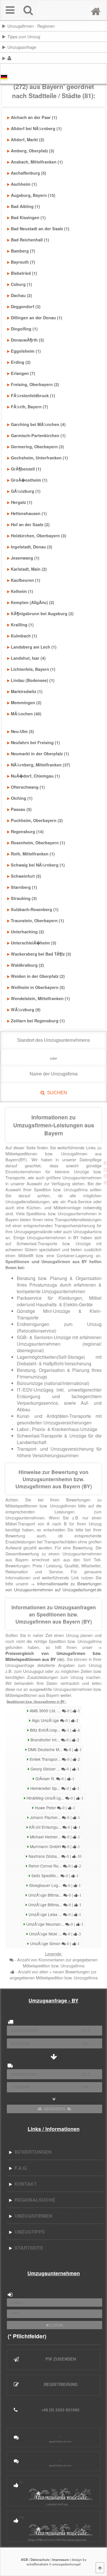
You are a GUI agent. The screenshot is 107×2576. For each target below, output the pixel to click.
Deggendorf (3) (26, 306)
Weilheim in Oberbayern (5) (38, 987)
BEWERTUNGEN (32, 2152)
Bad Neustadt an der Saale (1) (40, 229)
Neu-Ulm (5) (22, 731)
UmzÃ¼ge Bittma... (54, 1895)
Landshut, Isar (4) (28, 658)
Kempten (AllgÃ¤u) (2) (33, 602)
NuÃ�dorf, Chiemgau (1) (35, 776)
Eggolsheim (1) (26, 351)
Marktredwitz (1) (27, 691)
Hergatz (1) (22, 502)
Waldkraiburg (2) (27, 965)
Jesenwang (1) (25, 558)
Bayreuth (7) (23, 262)
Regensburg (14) (27, 831)
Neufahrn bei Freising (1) (35, 742)
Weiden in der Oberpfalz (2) (38, 976)
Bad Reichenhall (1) (30, 240)
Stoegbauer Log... (54, 1885)
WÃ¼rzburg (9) (26, 1010)
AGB (24, 2559)
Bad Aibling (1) (25, 206)
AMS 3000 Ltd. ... (54, 1711)
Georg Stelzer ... (54, 1769)
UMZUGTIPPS (29, 2232)
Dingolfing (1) (24, 329)
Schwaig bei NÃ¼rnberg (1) (38, 865)
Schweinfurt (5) (26, 876)
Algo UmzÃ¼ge (54, 1720)
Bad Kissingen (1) (28, 217)
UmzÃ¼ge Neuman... (54, 1924)
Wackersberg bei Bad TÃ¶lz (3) (41, 954)
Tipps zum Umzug (24, 36)
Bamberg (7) (23, 251)
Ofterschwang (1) (28, 787)
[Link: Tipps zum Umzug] (106, 36)
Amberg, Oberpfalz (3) (33, 151)
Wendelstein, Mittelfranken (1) (40, 998)
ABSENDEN (54, 2109)
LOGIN (56, 2325)
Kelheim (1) (22, 591)
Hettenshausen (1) (29, 513)
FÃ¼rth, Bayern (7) (29, 407)
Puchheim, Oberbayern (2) (37, 820)
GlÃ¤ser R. (54, 1778)
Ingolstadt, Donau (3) (32, 547)
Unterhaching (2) (27, 932)
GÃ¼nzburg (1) (26, 491)
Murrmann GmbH (54, 1846)
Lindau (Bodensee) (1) (33, 680)
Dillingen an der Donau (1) (37, 318)
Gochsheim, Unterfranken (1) (39, 458)
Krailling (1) (22, 625)
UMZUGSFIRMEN (32, 2216)
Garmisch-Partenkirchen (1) (38, 435)
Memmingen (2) (26, 702)
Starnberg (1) (24, 887)
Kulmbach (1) (24, 636)
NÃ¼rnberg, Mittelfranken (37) (41, 765)
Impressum (61, 2559)
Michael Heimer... (54, 1837)
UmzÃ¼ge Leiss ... (54, 1914)
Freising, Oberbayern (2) (35, 384)
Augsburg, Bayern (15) (33, 195)
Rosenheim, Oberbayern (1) (38, 843)
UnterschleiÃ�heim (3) (34, 943)
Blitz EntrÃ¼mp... (54, 1730)
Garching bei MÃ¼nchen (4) (38, 424)
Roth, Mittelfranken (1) (33, 854)
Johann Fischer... (54, 1817)
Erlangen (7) (23, 373)
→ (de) (53, 1653)
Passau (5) (21, 809)
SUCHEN (56, 1093)
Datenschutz (40, 2559)
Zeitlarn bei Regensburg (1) (38, 1021)
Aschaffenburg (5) (29, 173)
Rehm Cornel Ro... (54, 1866)
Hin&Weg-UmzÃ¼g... (54, 1798)
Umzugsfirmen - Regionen (31, 26)
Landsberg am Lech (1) (34, 647)
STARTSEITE (28, 2248)
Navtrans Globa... (54, 1856)
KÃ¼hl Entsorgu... (54, 1827)
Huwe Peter (54, 1808)
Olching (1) (22, 798)
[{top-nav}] (100, 2568)
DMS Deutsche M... (54, 1749)
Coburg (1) (21, 284)
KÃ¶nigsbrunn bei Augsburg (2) (42, 613)
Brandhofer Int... (54, 1740)
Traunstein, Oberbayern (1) (37, 920)
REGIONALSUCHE (34, 2200)
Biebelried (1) (24, 273)
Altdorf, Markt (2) (28, 140)
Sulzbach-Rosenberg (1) (35, 909)
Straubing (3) (24, 898)
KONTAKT (25, 2184)
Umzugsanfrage (22, 47)
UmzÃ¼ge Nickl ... (54, 1934)
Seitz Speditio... (54, 1876)
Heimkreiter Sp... (54, 1788)
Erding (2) (21, 362)
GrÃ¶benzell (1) (26, 469)
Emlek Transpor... (54, 1759)
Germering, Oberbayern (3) (37, 447)
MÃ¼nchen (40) (26, 714)
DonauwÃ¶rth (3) (27, 340)
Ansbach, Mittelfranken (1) (37, 162)
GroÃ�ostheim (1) (29, 480)
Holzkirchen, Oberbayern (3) (39, 536)
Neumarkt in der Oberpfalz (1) (40, 754)
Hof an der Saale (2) (30, 524)
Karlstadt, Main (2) (29, 569)
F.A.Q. (20, 2168)
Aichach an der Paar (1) (34, 117)
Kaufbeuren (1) (26, 580)
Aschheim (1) (24, 184)
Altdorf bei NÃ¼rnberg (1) (36, 128)
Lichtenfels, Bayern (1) (33, 669)
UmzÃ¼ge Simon (54, 1943)
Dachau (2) (21, 295)
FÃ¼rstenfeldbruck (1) (33, 395)
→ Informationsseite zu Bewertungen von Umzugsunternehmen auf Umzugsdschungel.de (53, 1586)
